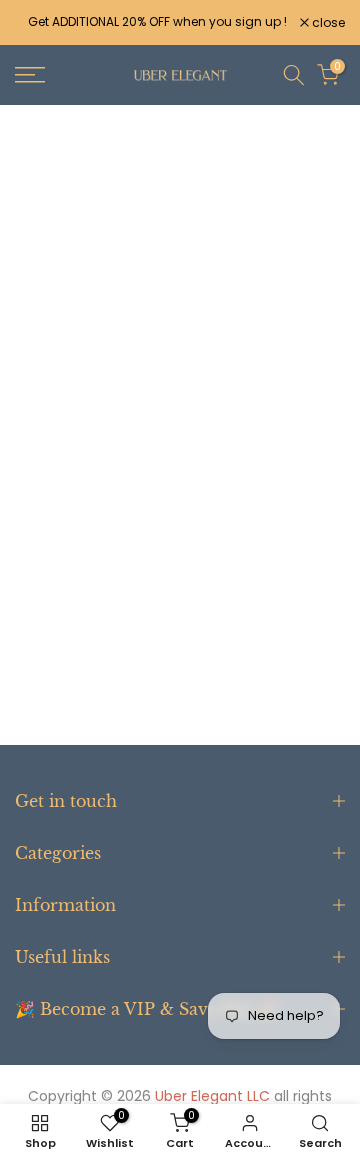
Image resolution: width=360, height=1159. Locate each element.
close (327, 23)
